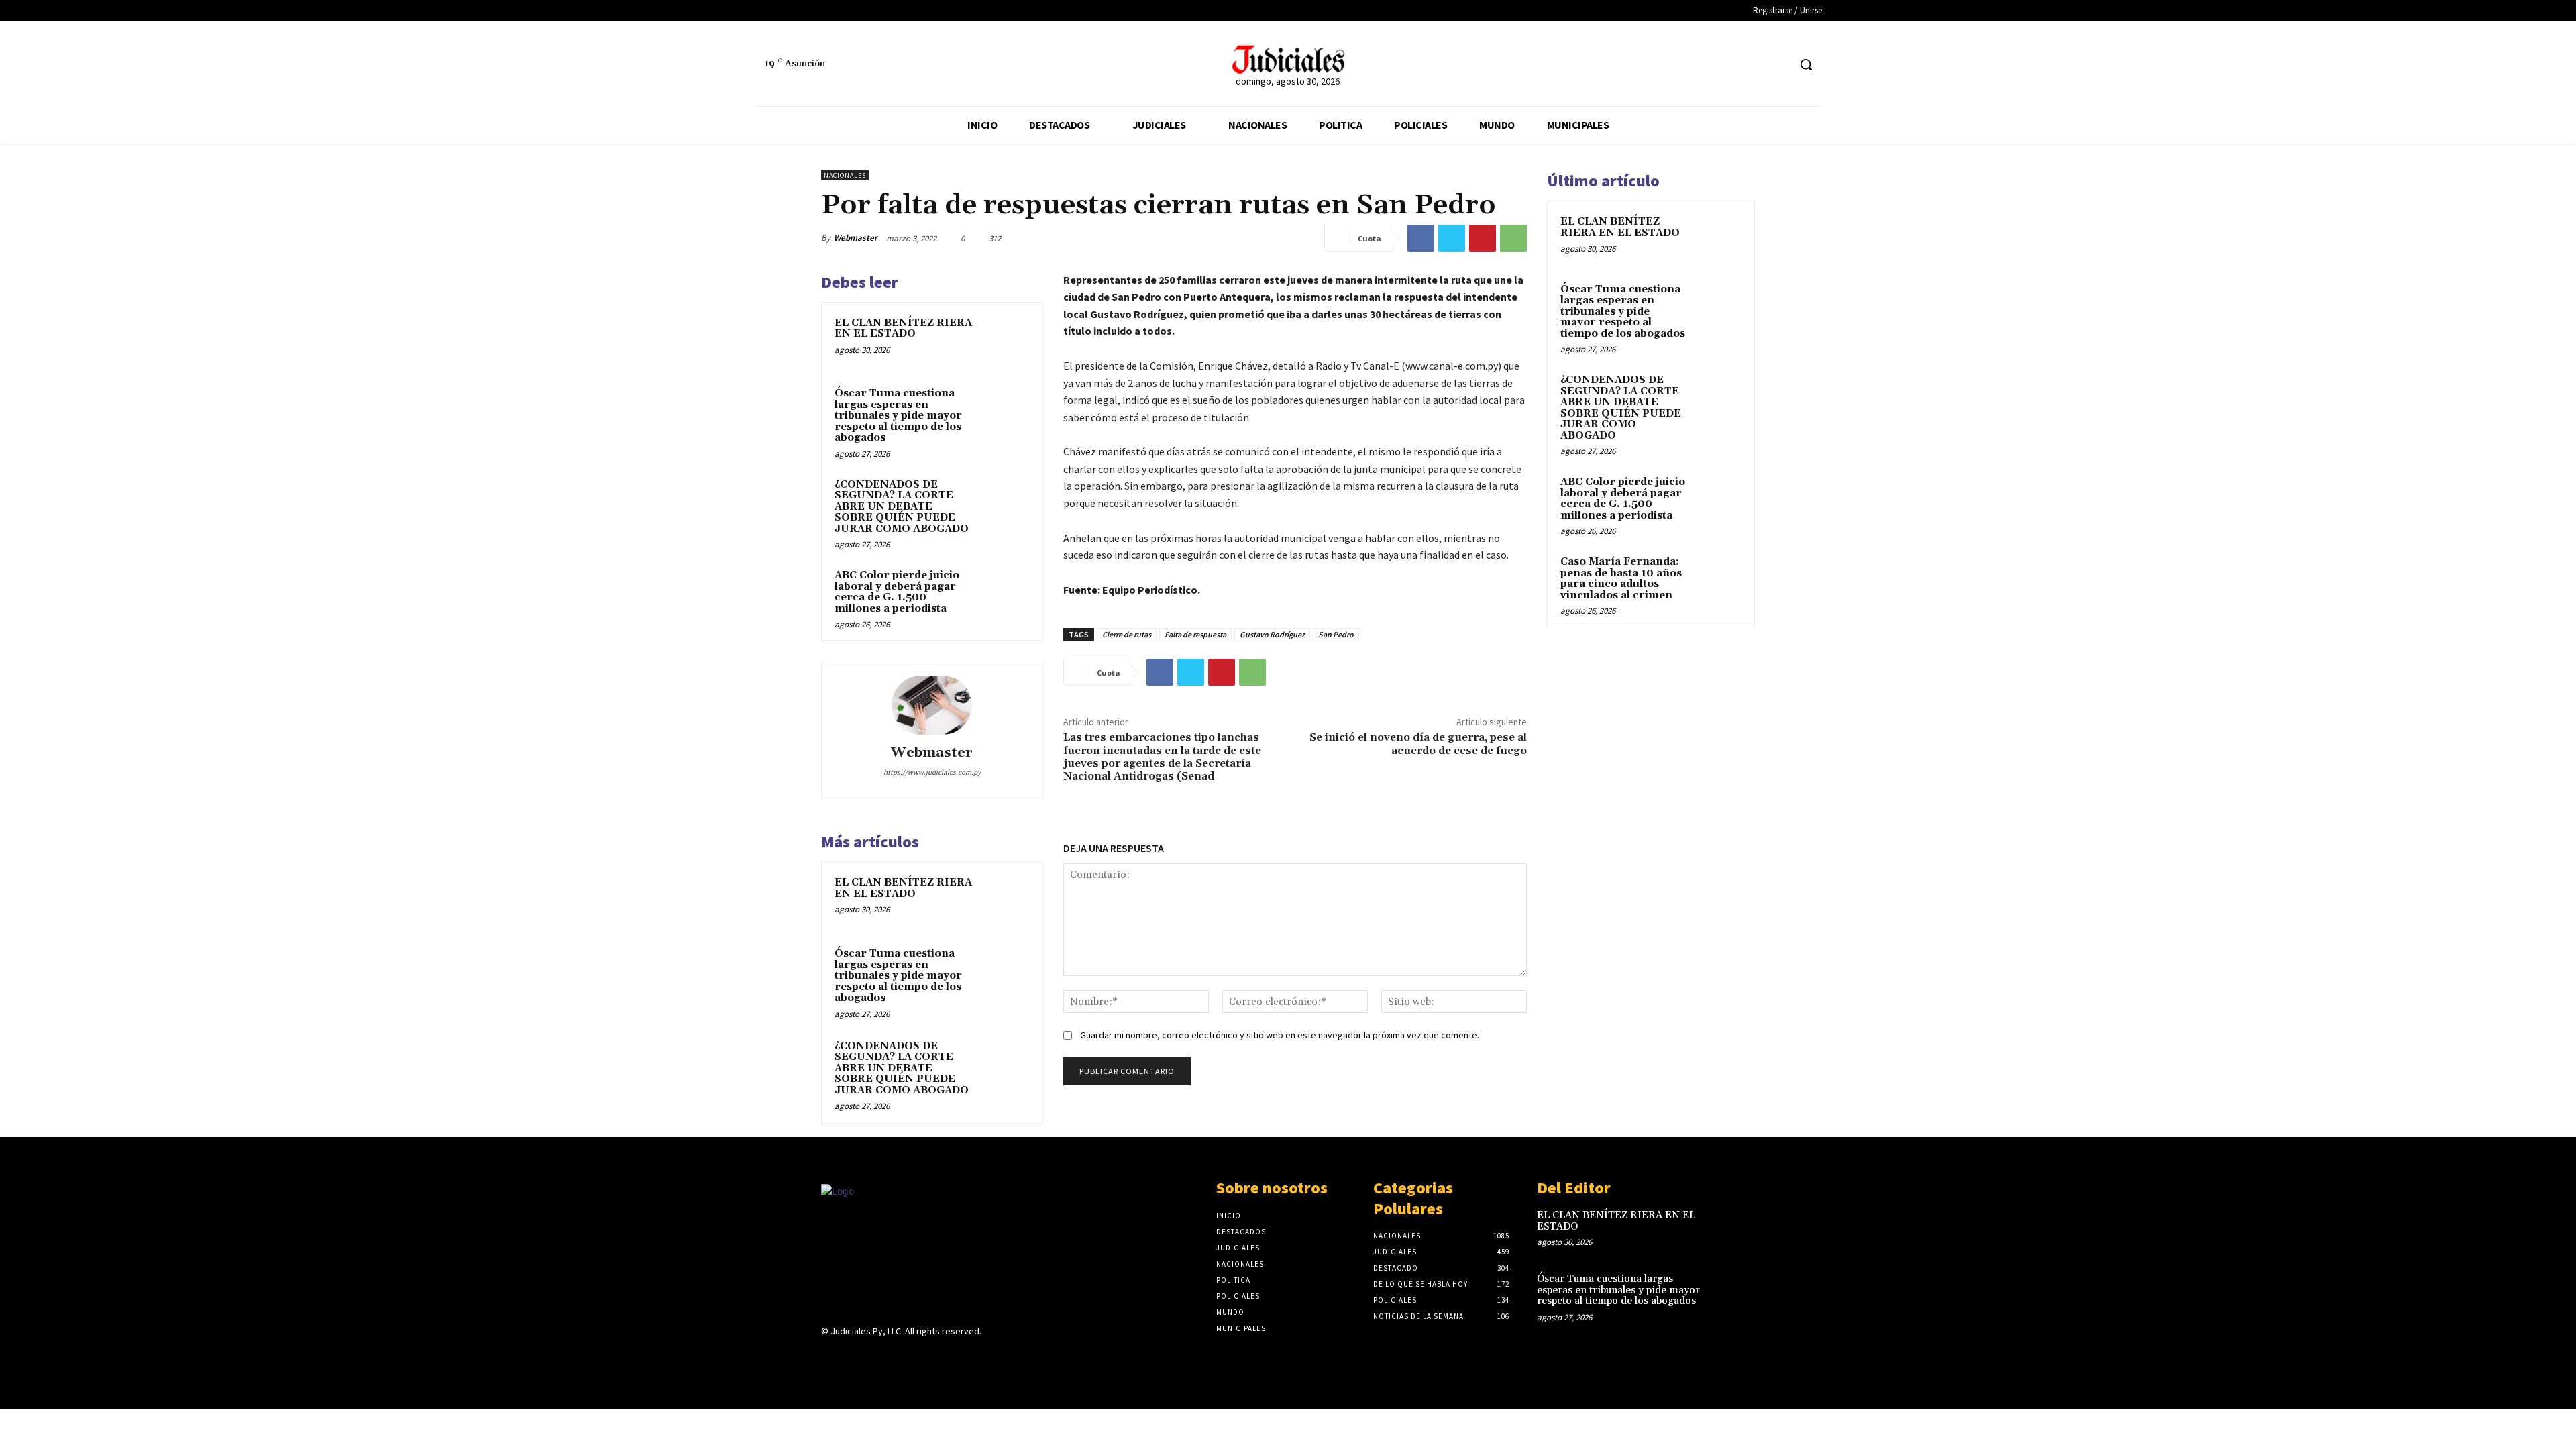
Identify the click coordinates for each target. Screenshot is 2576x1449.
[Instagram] (853, 1357)
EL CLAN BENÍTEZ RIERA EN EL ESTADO (903, 329)
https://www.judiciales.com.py (932, 772)
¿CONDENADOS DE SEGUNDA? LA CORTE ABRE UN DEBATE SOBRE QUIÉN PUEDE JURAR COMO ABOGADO (902, 507)
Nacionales (845, 175)
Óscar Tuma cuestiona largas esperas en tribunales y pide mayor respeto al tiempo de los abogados (898, 416)
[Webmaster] (932, 705)
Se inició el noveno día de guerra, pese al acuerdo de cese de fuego (1418, 744)
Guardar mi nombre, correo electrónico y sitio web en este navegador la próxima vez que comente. (1280, 1035)
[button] (1806, 64)
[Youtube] (924, 1357)
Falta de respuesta (1195, 634)
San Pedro (1336, 634)
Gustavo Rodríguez (1272, 634)
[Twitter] (1777, 65)
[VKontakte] (901, 1357)
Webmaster (856, 238)
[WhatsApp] (1513, 238)
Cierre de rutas (1127, 634)
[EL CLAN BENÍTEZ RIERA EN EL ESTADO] (1004, 341)
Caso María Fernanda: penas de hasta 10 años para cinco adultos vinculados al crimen (1621, 579)
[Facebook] (1753, 65)
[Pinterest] (1483, 238)
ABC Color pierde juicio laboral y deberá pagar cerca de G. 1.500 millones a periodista (897, 592)
